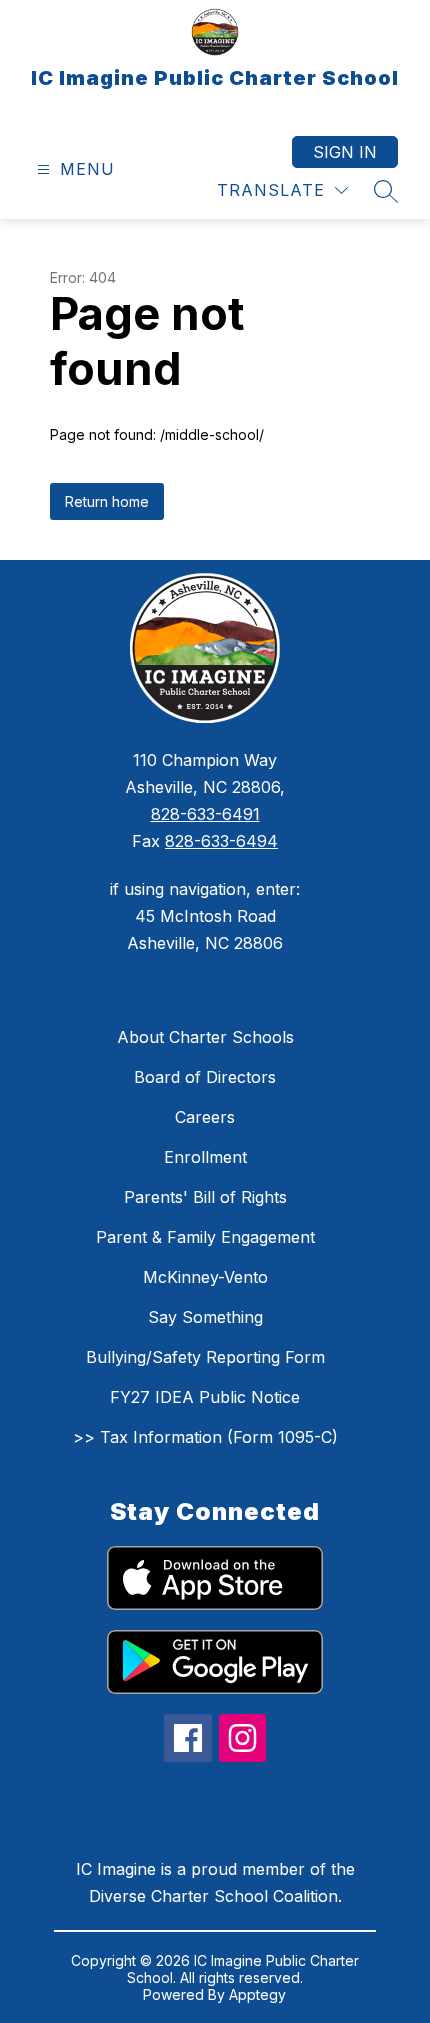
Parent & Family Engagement (205, 1237)
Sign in (345, 152)
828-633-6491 (205, 814)
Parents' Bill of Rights (205, 1197)
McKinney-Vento (205, 1277)
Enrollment (205, 1157)
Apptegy (257, 1994)
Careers (205, 1117)
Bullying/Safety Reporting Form (205, 1357)
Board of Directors (205, 1077)
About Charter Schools (205, 1037)
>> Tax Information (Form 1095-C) (205, 1437)
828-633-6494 (221, 841)
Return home (107, 501)
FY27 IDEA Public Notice (205, 1397)
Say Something (205, 1317)
